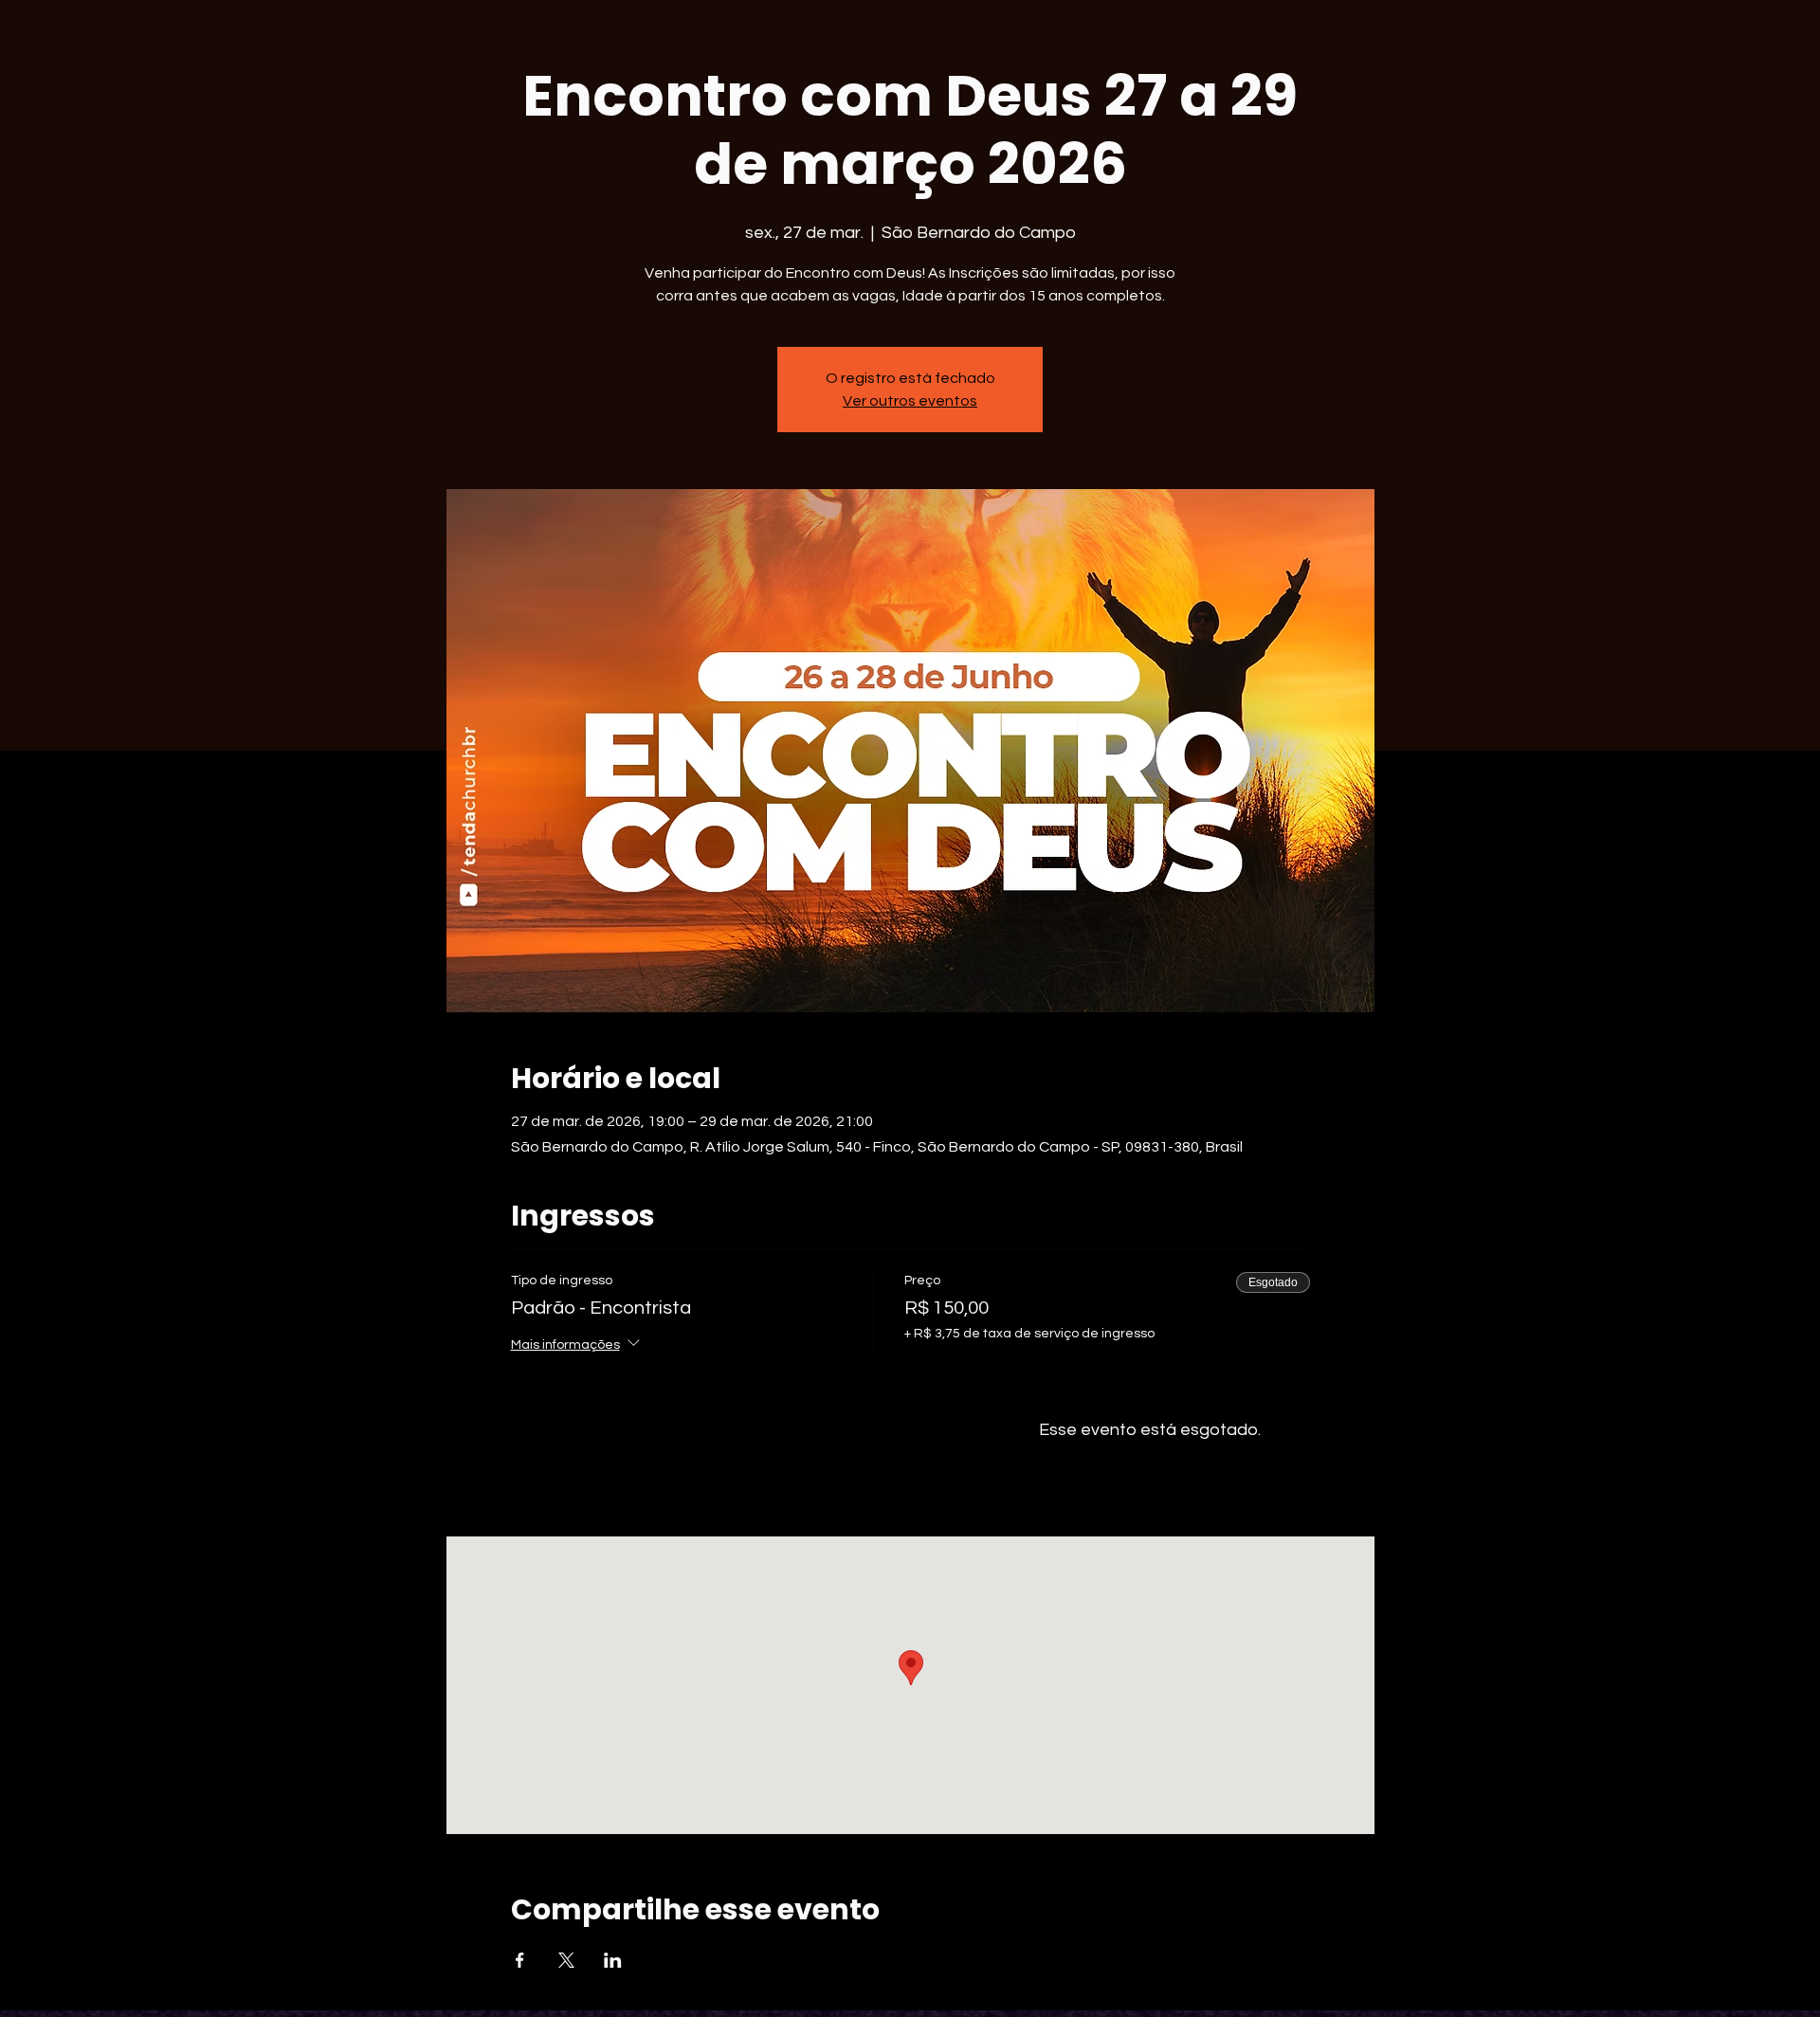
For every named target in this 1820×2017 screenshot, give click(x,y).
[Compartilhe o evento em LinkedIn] (613, 1960)
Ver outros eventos (910, 401)
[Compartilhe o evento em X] (566, 1960)
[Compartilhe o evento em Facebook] (520, 1960)
